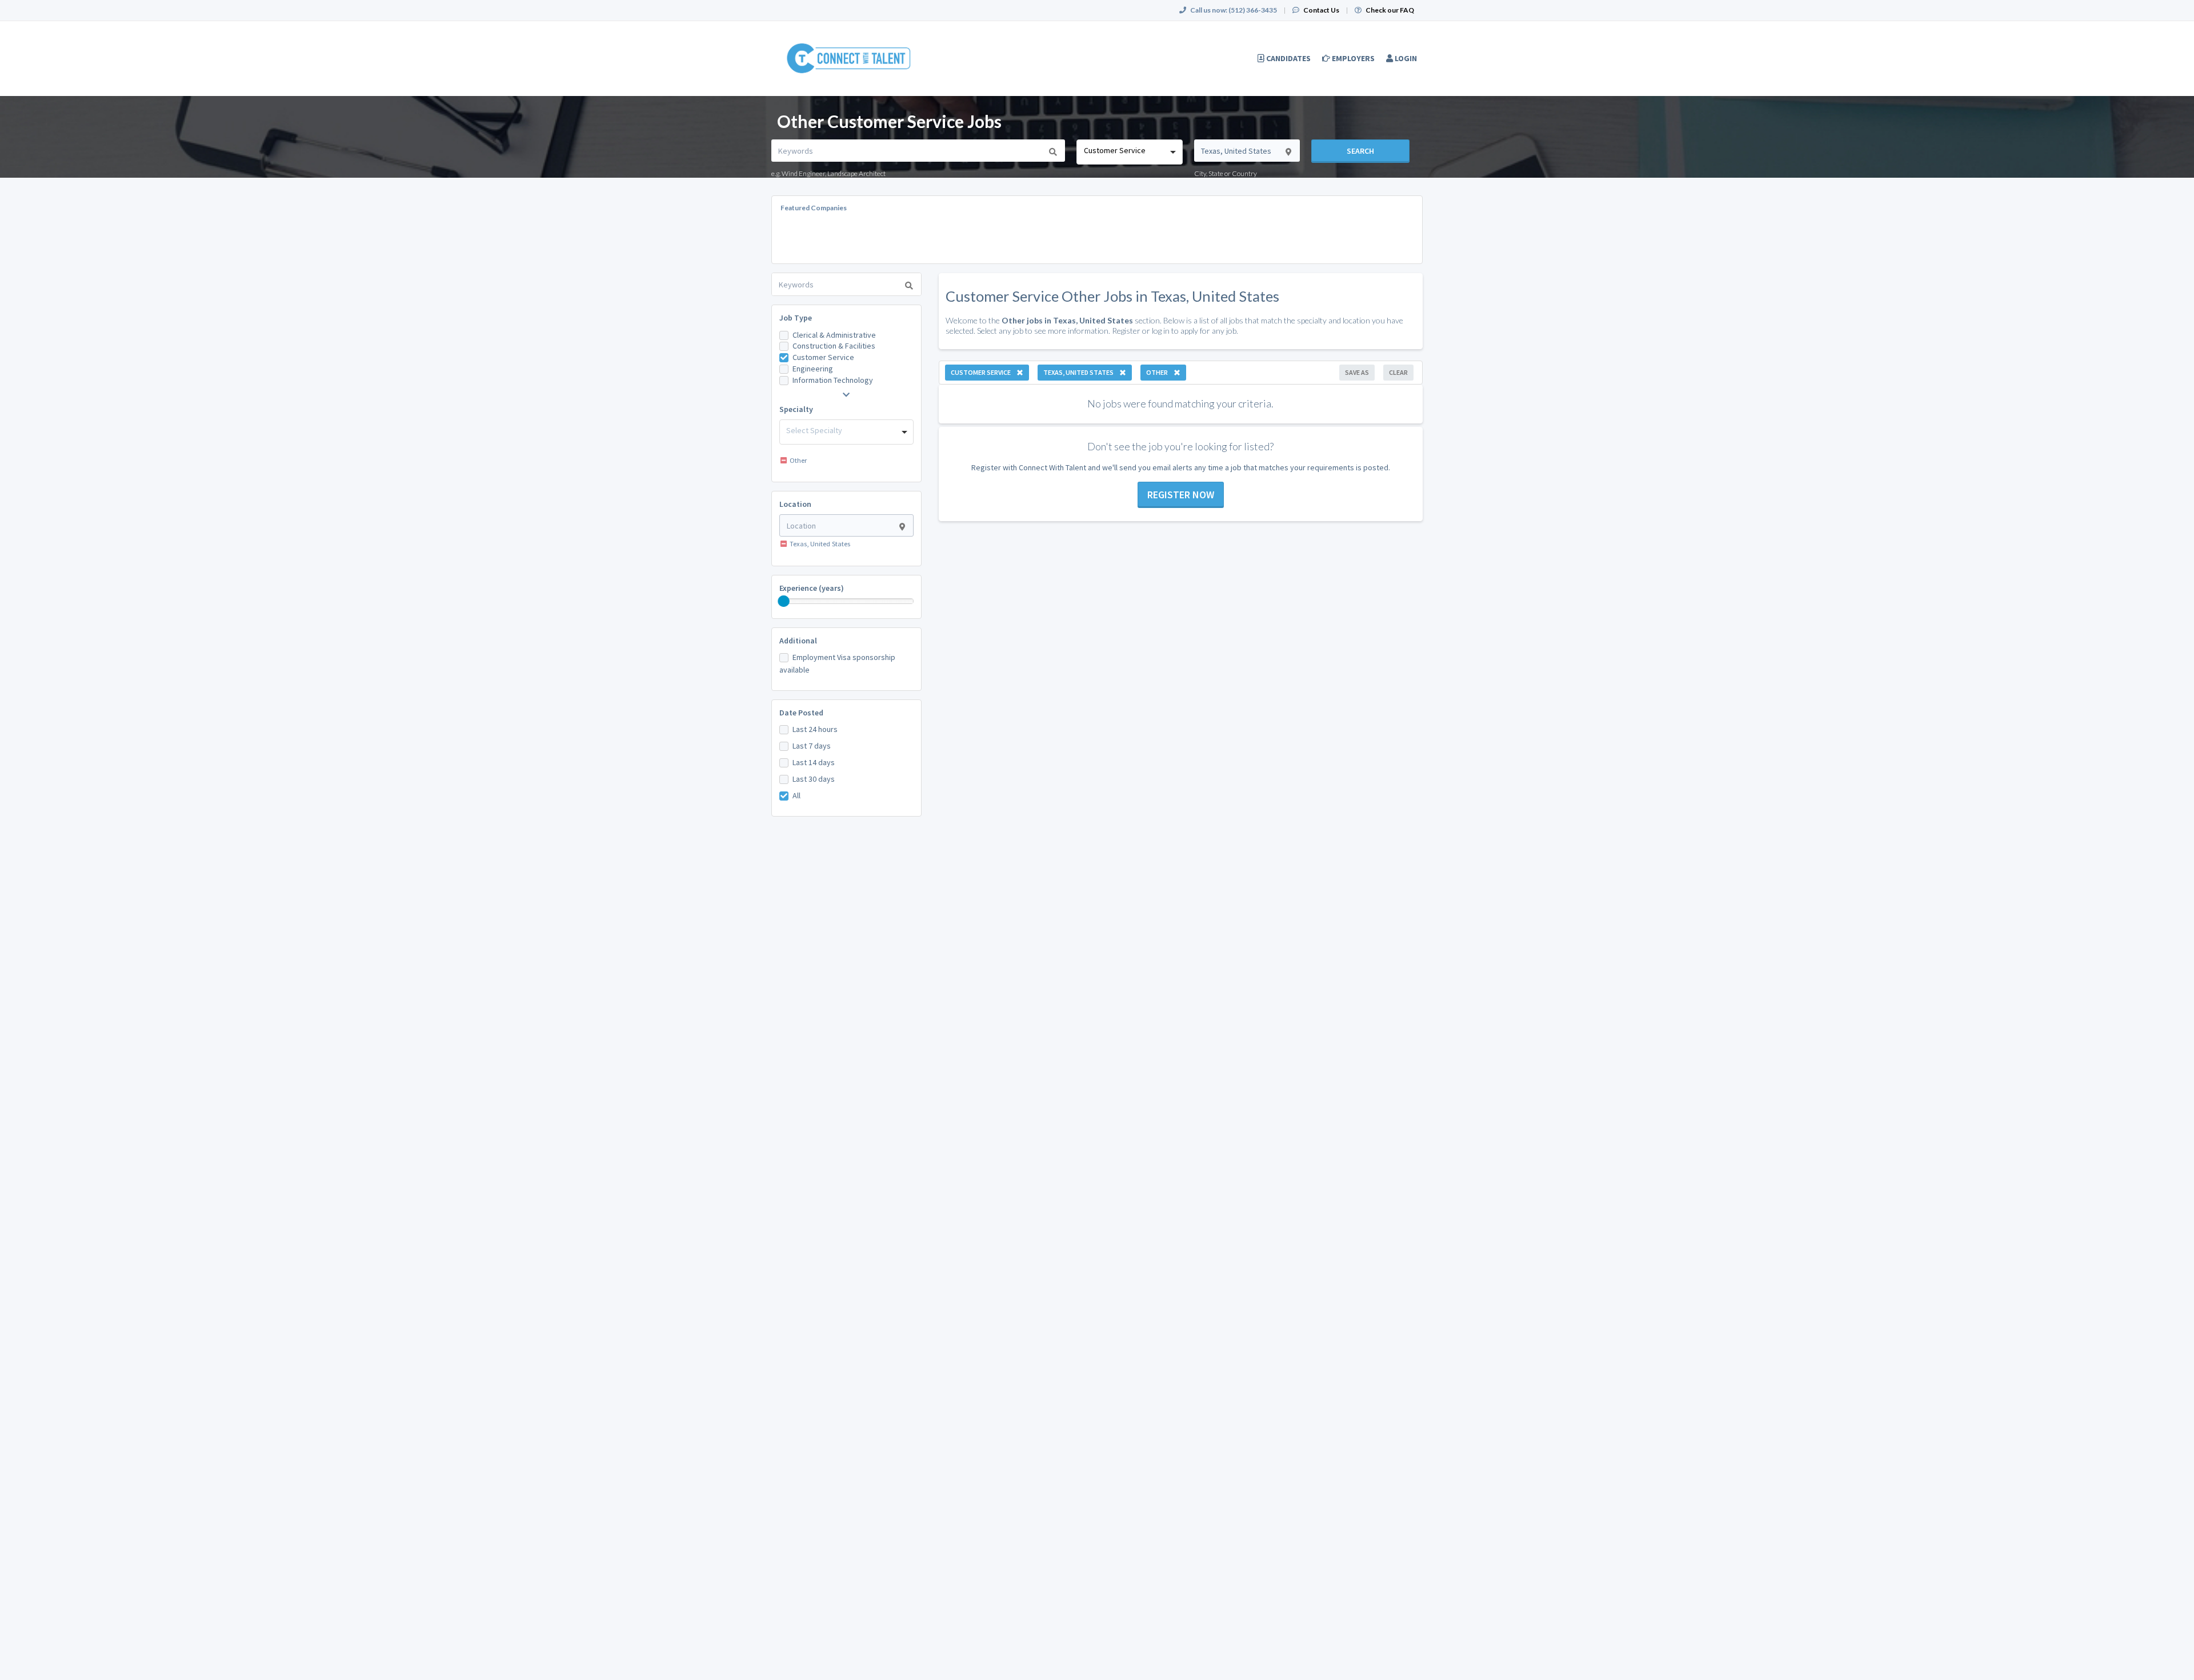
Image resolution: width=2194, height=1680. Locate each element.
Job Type (796, 318)
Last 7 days (812, 746)
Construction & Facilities (834, 346)
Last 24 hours (815, 729)
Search (1360, 151)
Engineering (813, 369)
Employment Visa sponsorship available (837, 663)
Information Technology (833, 380)
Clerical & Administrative (834, 335)
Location (795, 504)
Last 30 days (814, 779)
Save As (1357, 372)
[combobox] (1129, 152)
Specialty (796, 409)
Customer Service (823, 357)
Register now (1181, 495)
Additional (798, 641)
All (796, 795)
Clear (1398, 372)
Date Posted (801, 713)
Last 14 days (814, 762)
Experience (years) (812, 588)
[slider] (784, 601)
